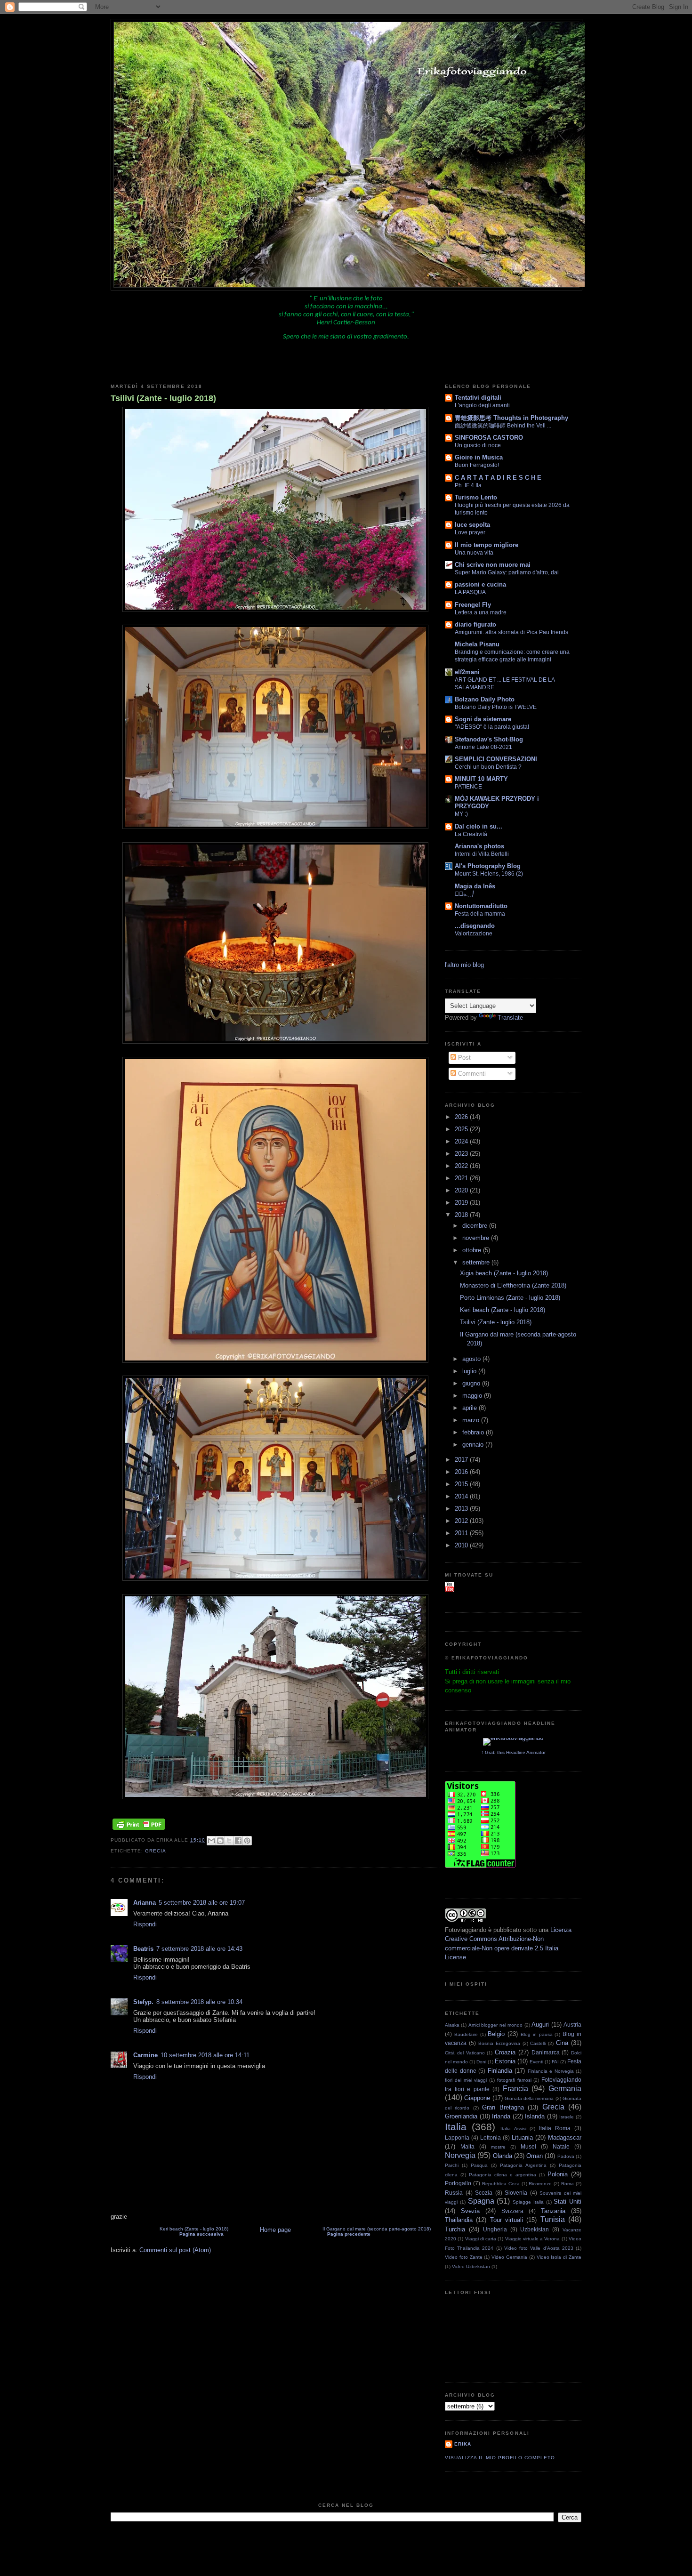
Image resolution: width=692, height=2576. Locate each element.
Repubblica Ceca (501, 2184)
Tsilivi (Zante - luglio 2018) (163, 398)
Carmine (145, 2055)
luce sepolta (472, 525)
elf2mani (467, 672)
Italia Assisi (513, 2129)
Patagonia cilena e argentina (503, 2175)
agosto (472, 1359)
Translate (510, 1018)
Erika (463, 2444)
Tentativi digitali (478, 398)
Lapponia (457, 2137)
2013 (462, 1509)
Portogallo (458, 2183)
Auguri (540, 2025)
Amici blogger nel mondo (495, 2025)
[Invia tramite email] (211, 1841)
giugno (472, 1383)
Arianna (145, 1903)
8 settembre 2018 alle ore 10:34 (199, 2002)
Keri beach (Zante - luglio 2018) (194, 2231)
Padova (566, 2156)
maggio (473, 1396)
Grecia (156, 1851)
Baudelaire (466, 2034)
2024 (462, 1141)
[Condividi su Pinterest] (247, 1841)
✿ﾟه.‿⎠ (464, 894)
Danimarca (546, 2052)
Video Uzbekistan (471, 2266)
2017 (462, 1460)
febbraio (474, 1432)
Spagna (481, 2201)
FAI (555, 2062)
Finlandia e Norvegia (551, 2071)
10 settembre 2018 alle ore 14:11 (205, 2055)
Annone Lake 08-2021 (483, 747)
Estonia (505, 2061)
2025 (462, 1129)
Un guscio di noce (478, 445)
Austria (572, 2025)
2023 (462, 1154)
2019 (462, 1203)
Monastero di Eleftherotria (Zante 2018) (513, 1285)
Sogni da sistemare (483, 719)
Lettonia (491, 2137)
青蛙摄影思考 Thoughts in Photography (511, 418)
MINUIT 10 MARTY (481, 779)
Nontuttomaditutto (481, 906)
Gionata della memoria (529, 2098)
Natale (561, 2146)
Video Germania (509, 2257)
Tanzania (553, 2211)
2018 (462, 1215)
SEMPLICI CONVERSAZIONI (496, 759)
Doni (481, 2062)
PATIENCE (468, 787)
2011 (462, 1533)
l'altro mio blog (464, 965)
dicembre (476, 1226)
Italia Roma (555, 2128)
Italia (456, 2127)
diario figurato (475, 624)
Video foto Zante (464, 2257)
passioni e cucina (480, 584)
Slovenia (516, 2193)
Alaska (452, 2025)
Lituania (522, 2137)
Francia (515, 2089)
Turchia (455, 2229)
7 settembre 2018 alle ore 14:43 (199, 1949)
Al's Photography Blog (488, 866)
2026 (462, 1117)
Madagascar (565, 2137)
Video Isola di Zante (559, 2257)
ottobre (473, 1250)
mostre (498, 2147)
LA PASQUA (470, 592)
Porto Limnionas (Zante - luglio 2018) (510, 1298)
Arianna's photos (479, 846)
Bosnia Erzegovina (499, 2043)
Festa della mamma (480, 914)
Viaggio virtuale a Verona (533, 2239)
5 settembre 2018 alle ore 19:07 (202, 1903)
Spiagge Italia (528, 2202)
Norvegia (460, 2155)
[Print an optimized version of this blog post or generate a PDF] (139, 1830)
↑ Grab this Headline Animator (513, 1752)
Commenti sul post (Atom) (175, 2250)
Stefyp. (143, 2002)
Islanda (535, 2116)
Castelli (538, 2043)
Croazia (505, 2052)
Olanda (503, 2156)
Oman (535, 2156)
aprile (471, 1408)
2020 (462, 1190)
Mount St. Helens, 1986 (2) (489, 874)
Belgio (496, 2034)
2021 (462, 1178)
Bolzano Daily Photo (485, 699)
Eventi (536, 2062)
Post (463, 1058)
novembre (477, 1238)
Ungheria (495, 2229)
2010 (462, 1545)
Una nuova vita (474, 553)
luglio (470, 1371)
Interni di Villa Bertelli (482, 854)
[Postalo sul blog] (220, 1841)
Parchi (452, 2165)
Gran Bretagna (503, 2107)
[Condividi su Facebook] (238, 1841)
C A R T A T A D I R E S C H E (498, 478)
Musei (528, 2146)
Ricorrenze (540, 2184)
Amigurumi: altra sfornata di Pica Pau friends (511, 632)
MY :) (461, 814)
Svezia (470, 2211)
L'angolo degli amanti (482, 405)
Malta (467, 2146)
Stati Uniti (567, 2202)
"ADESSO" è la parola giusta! (492, 727)
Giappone (477, 2098)
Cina (562, 2043)
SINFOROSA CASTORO (489, 438)
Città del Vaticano (465, 2053)
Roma (567, 2184)
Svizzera (512, 2211)
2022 (462, 1166)
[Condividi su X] (229, 1841)
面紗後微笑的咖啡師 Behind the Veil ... (503, 426)
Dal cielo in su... (479, 826)
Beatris (143, 1949)
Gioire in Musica (479, 457)
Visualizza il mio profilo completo (500, 2458)
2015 (462, 1484)
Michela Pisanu (477, 644)
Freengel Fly (473, 605)
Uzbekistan (535, 2229)
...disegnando (475, 926)
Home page (275, 2230)
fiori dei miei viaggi (466, 2080)
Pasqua (479, 2165)
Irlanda (501, 2116)
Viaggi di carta (481, 2239)
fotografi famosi (514, 2080)
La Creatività (471, 834)
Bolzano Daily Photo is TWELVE (496, 707)
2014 (462, 1496)
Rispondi (145, 1924)
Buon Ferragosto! (477, 465)
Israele (567, 2117)
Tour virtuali (507, 2220)
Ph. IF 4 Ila (468, 485)
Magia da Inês (475, 886)
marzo (472, 1420)
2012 (462, 1521)
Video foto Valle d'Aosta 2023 (539, 2248)
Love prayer (470, 532)
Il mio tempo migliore (487, 545)
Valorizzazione (474, 934)
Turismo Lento (476, 497)
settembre (477, 1262)
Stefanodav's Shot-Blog (489, 739)
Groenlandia (461, 2116)
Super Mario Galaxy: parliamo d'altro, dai (507, 572)
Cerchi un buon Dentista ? (488, 767)
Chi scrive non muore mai (493, 565)
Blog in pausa (537, 2034)
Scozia (484, 2193)
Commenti (471, 1074)
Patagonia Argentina (523, 2165)
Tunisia (553, 2219)
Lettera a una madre (481, 612)
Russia (454, 2193)
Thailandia (459, 2220)
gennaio (474, 1445)
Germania (565, 2089)
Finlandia (500, 2071)
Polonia (558, 2174)
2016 (462, 1472)
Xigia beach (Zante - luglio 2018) (504, 1273)
